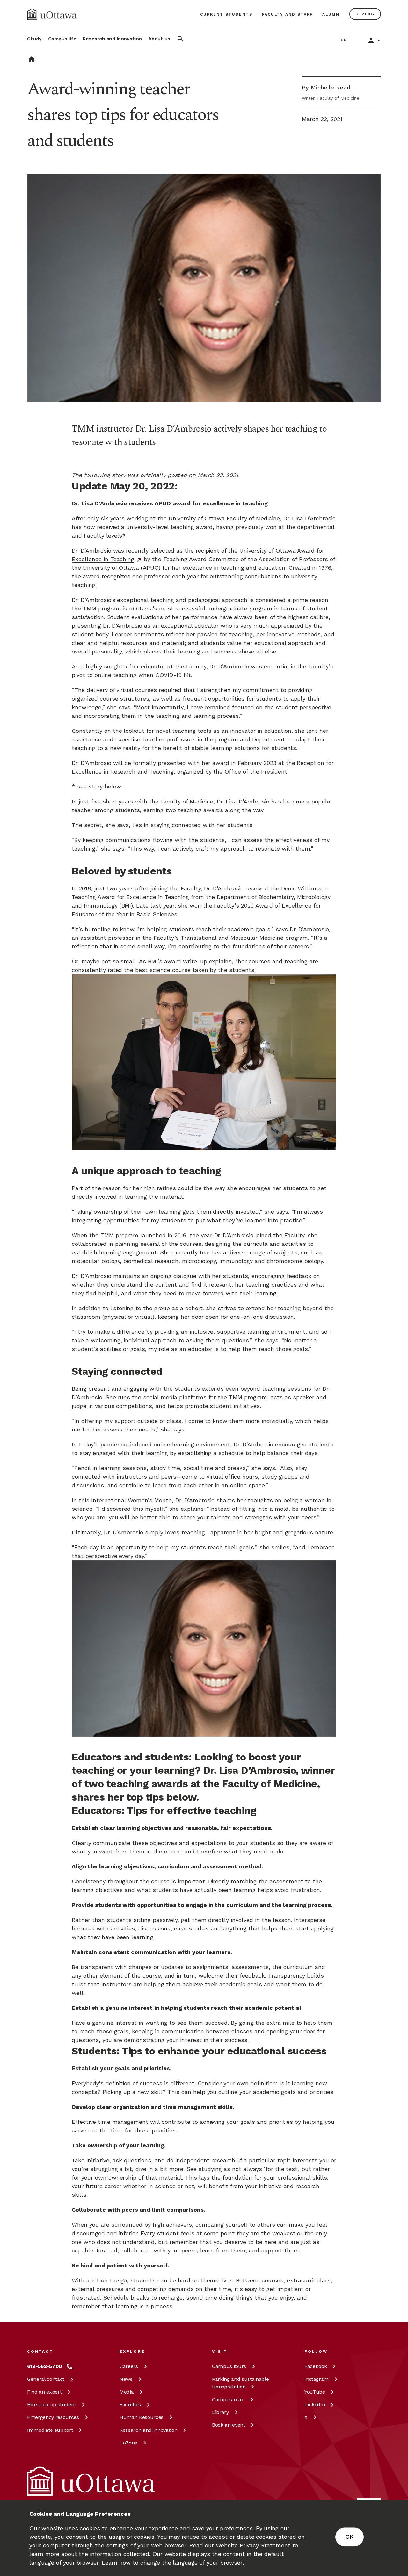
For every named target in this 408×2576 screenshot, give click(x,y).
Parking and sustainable (240, 2383)
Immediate (50, 2430)
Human (142, 2417)
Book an (229, 2425)
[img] (52, 14)
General (46, 2379)
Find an (44, 2392)
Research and (148, 2430)
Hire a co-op (51, 2405)
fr (344, 40)
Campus (229, 2366)
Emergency (53, 2417)
